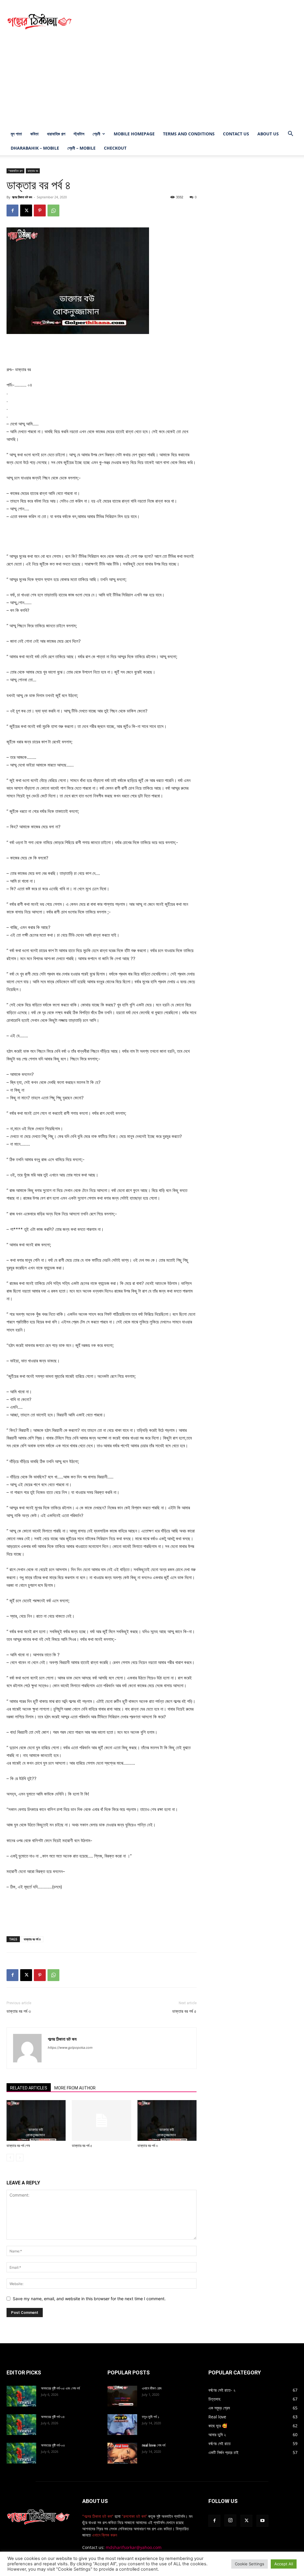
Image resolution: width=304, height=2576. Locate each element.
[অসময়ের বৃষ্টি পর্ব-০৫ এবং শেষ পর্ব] (21, 2396)
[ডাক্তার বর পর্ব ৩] (167, 2120)
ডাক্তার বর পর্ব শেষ (18, 2146)
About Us (268, 134)
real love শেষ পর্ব (154, 2445)
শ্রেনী (96, 134)
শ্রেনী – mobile (81, 148)
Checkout (115, 148)
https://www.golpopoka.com (70, 2048)
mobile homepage (134, 134)
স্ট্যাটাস (79, 134)
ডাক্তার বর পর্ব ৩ (19, 2011)
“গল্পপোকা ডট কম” (135, 2516)
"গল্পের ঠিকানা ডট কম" (98, 2516)
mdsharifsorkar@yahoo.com (134, 2547)
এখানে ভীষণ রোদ (152, 2388)
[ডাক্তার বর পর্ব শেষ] (36, 2120)
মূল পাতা (16, 134)
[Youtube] (262, 2521)
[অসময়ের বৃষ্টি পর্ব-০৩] (21, 2453)
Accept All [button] (284, 2564)
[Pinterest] (40, 210)
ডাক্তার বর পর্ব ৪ (32, 1939)
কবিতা (34, 134)
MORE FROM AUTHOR (75, 2088)
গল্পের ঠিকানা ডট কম (22, 197)
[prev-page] (10, 2158)
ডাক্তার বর (33, 171)
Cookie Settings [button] (250, 2564)
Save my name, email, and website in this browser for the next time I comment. (89, 2299)
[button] (290, 134)
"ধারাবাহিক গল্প (15, 171)
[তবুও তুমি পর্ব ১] (122, 2425)
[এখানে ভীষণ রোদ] (122, 2396)
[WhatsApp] (53, 210)
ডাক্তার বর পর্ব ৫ (184, 2011)
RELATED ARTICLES (29, 2088)
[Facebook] (12, 210)
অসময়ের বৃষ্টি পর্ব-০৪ (53, 2417)
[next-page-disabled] (20, 2158)
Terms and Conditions (189, 134)
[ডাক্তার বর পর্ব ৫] (101, 2120)
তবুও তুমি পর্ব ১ (151, 2417)
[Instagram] (230, 2520)
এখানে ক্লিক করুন (104, 2535)
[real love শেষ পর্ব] (122, 2453)
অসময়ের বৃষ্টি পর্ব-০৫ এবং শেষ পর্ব (60, 2388)
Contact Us (236, 134)
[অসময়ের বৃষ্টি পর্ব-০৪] (21, 2425)
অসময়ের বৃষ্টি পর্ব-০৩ (53, 2445)
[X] (26, 210)
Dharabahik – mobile (35, 148)
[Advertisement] (189, 22)
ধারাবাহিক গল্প (56, 134)
